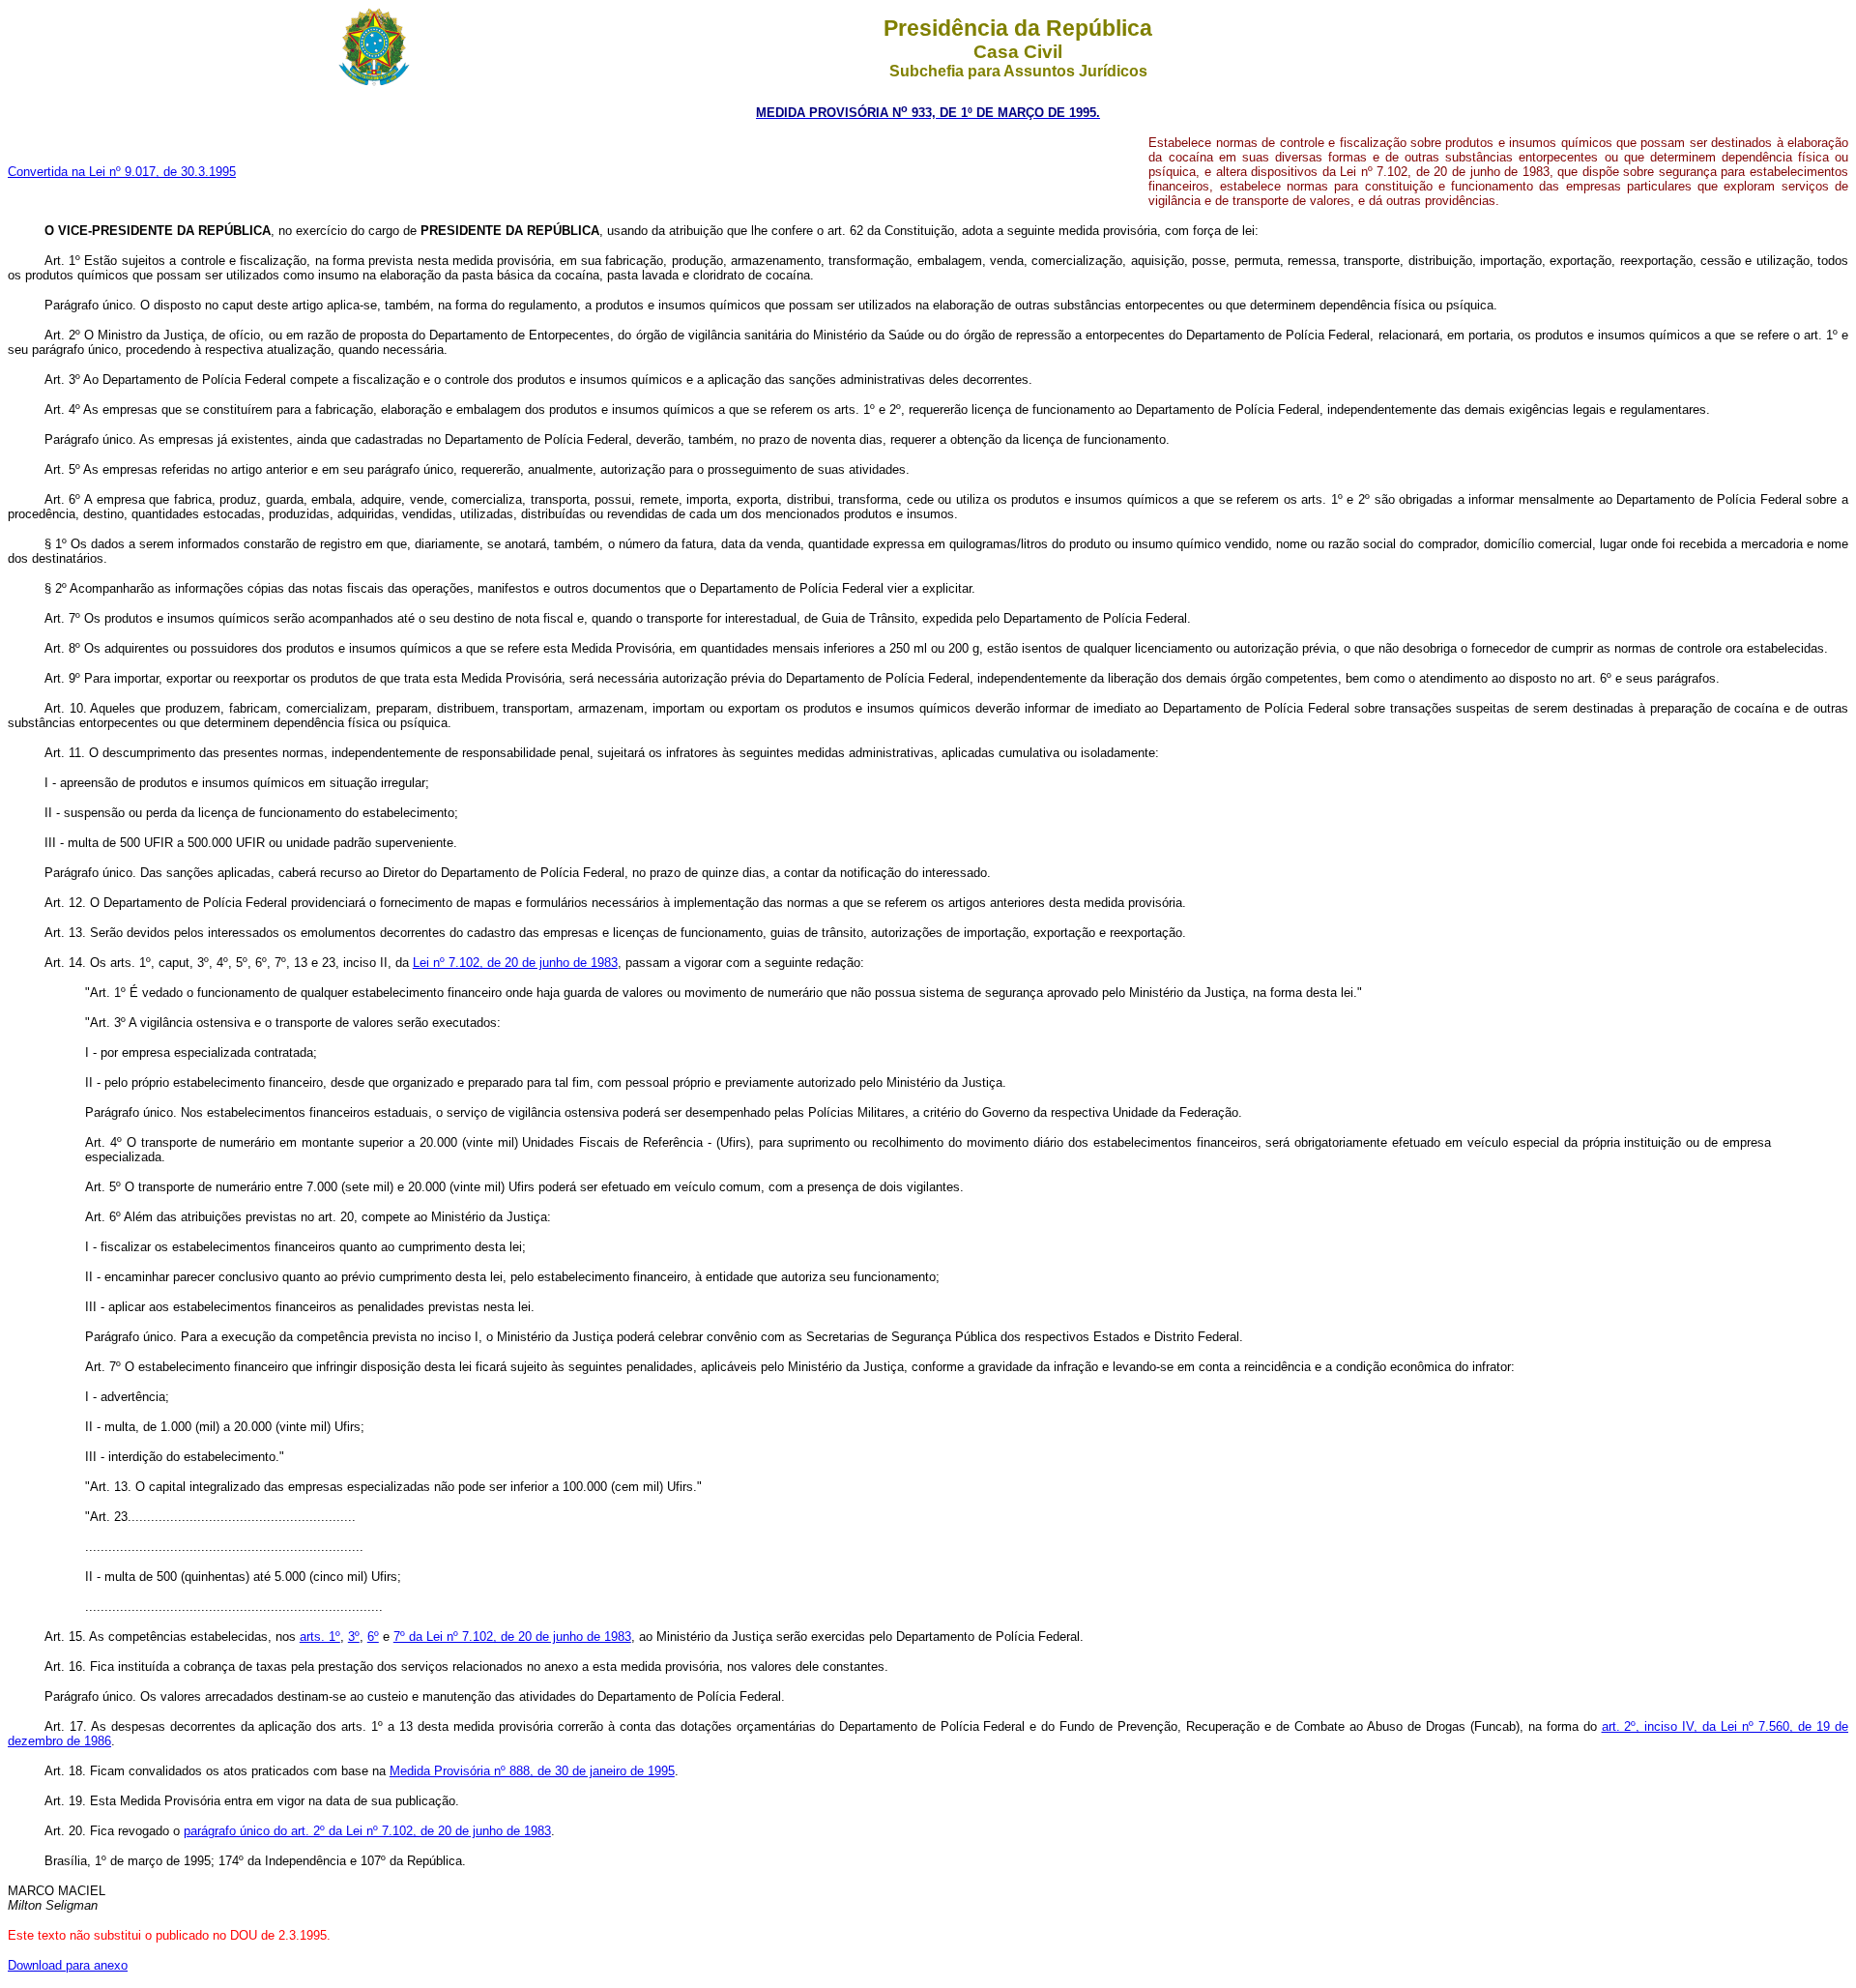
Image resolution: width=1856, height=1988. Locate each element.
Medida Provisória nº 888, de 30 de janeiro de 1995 (532, 1771)
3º (354, 1637)
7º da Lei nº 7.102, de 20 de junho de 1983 (512, 1637)
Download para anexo (68, 1965)
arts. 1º (320, 1637)
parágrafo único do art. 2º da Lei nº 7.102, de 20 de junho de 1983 (367, 1831)
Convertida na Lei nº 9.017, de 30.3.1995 (122, 172)
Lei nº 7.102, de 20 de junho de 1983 (515, 963)
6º (373, 1637)
